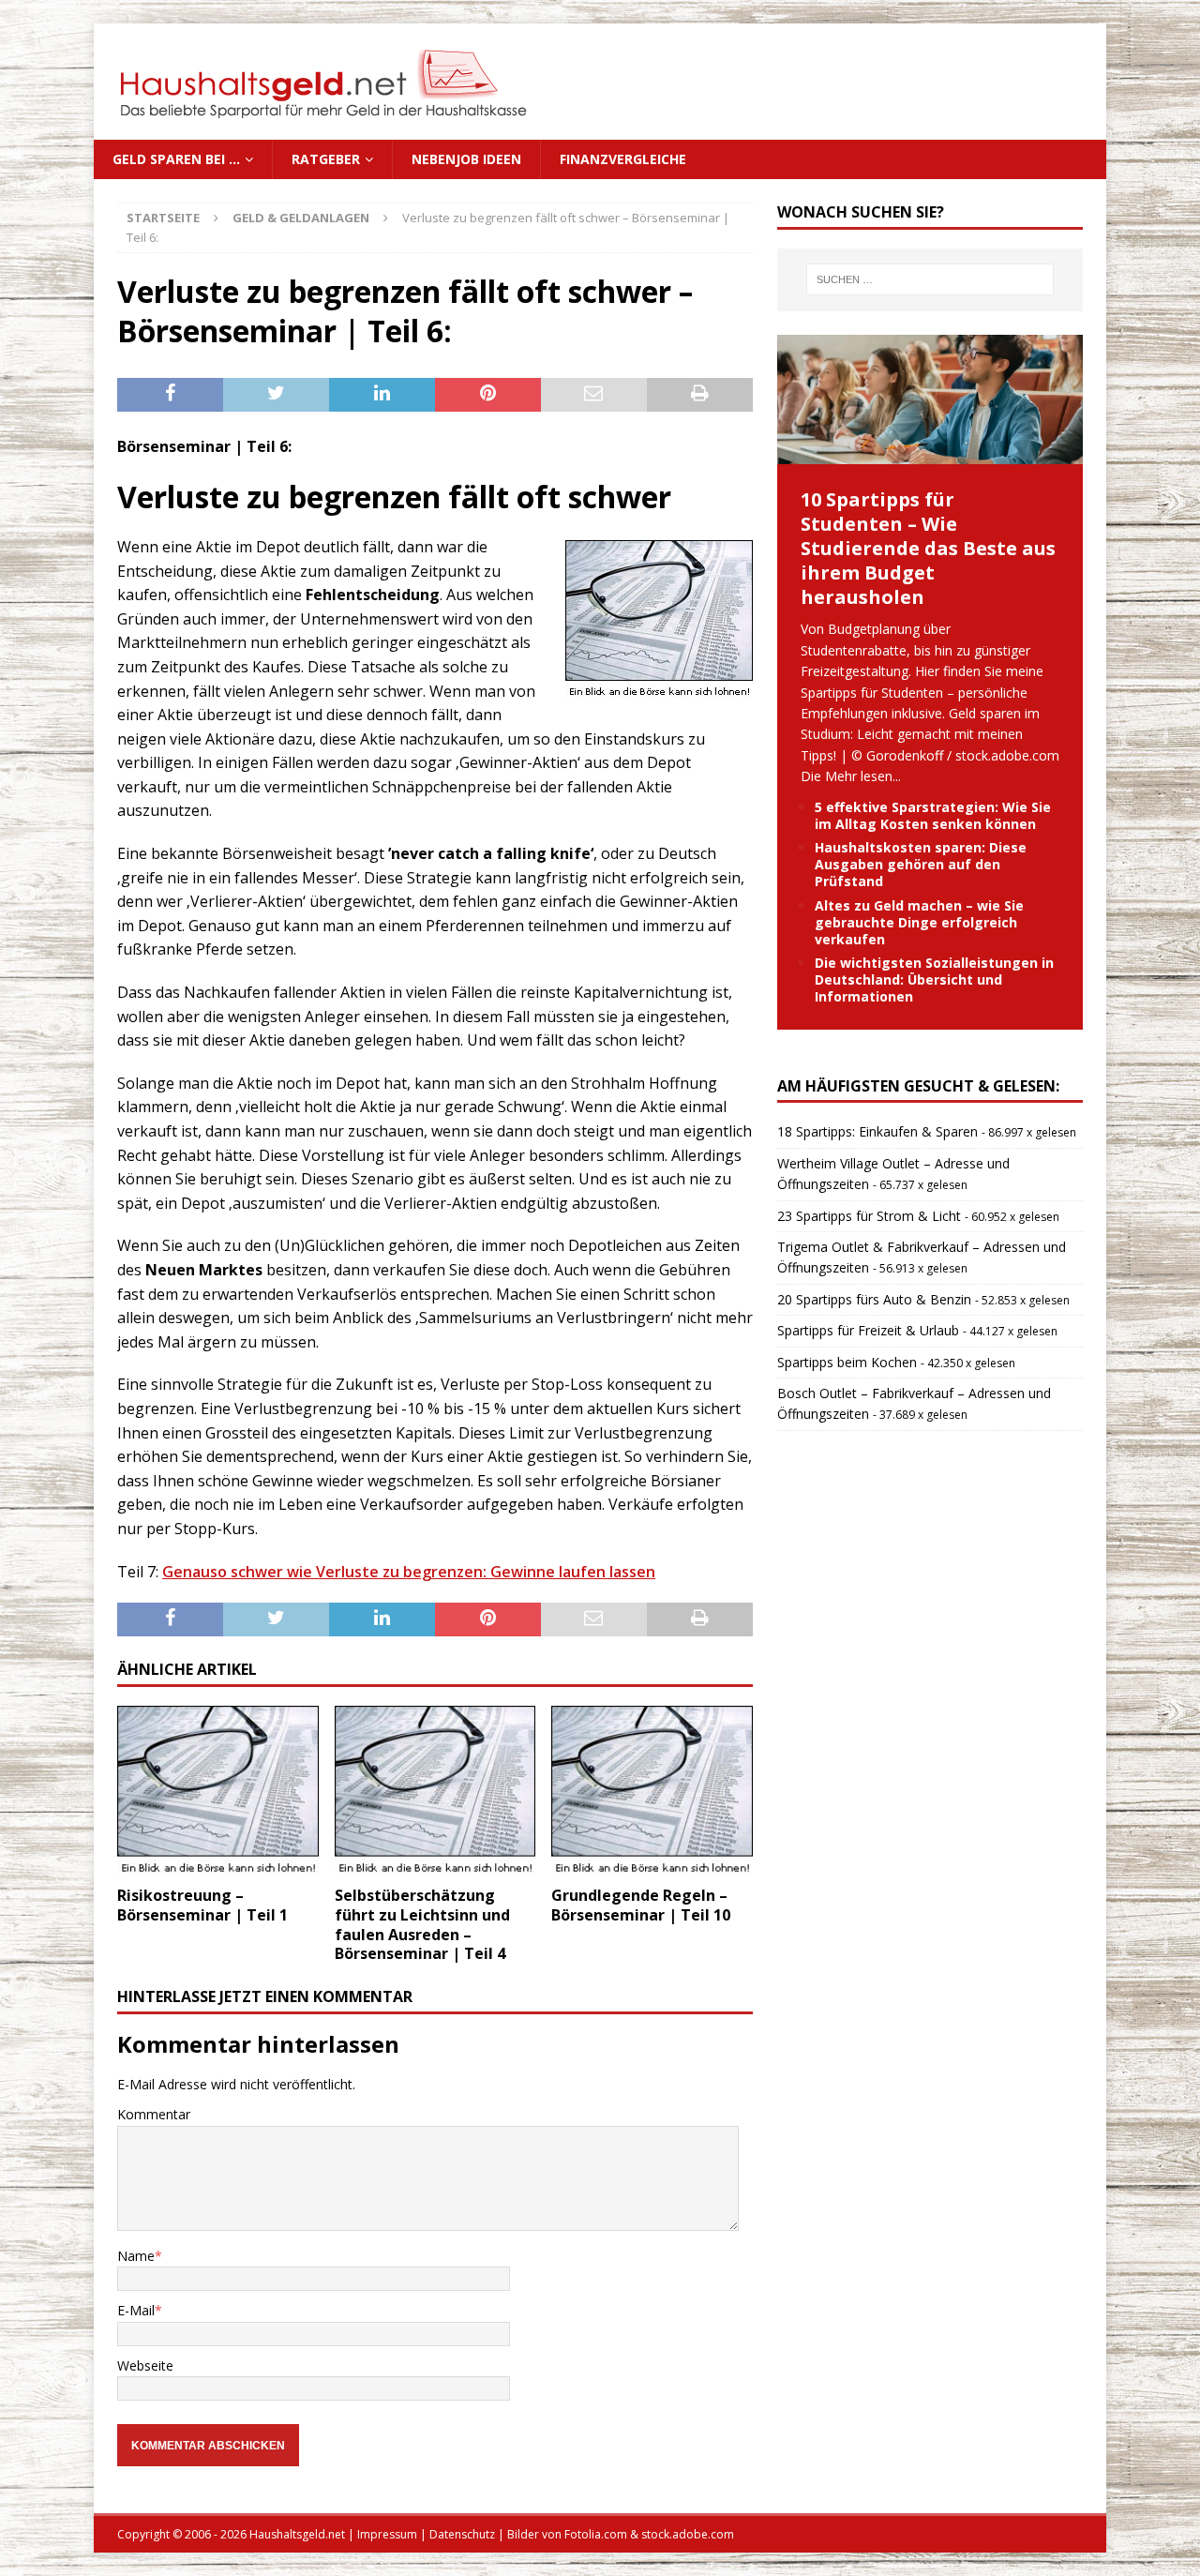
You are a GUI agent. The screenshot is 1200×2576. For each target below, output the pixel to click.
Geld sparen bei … (176, 159)
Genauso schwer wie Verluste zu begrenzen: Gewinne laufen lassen (409, 1572)
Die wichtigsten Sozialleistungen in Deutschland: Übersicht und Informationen (934, 979)
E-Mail (136, 2310)
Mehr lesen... (863, 776)
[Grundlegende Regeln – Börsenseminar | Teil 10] (652, 1791)
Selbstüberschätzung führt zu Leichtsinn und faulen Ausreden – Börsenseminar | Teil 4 (422, 1924)
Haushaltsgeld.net (297, 2534)
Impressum (387, 2534)
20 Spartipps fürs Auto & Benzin (874, 1299)
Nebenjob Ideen (466, 159)
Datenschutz (462, 2534)
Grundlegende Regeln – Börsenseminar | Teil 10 (641, 1905)
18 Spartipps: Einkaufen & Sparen (877, 1131)
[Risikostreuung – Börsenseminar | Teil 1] (218, 1791)
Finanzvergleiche (623, 159)
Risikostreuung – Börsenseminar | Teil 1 (202, 1905)
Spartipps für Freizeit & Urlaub (868, 1330)
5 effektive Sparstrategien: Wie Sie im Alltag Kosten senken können (933, 815)
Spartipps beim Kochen (847, 1362)
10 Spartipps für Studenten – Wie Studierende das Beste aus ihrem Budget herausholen (928, 548)
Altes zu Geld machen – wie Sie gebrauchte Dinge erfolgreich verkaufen (919, 922)
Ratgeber (326, 159)
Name (136, 2256)
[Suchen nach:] (930, 279)
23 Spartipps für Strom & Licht (869, 1216)
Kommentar (154, 2114)
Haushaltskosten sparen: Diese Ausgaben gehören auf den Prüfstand (921, 864)
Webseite (145, 2365)
